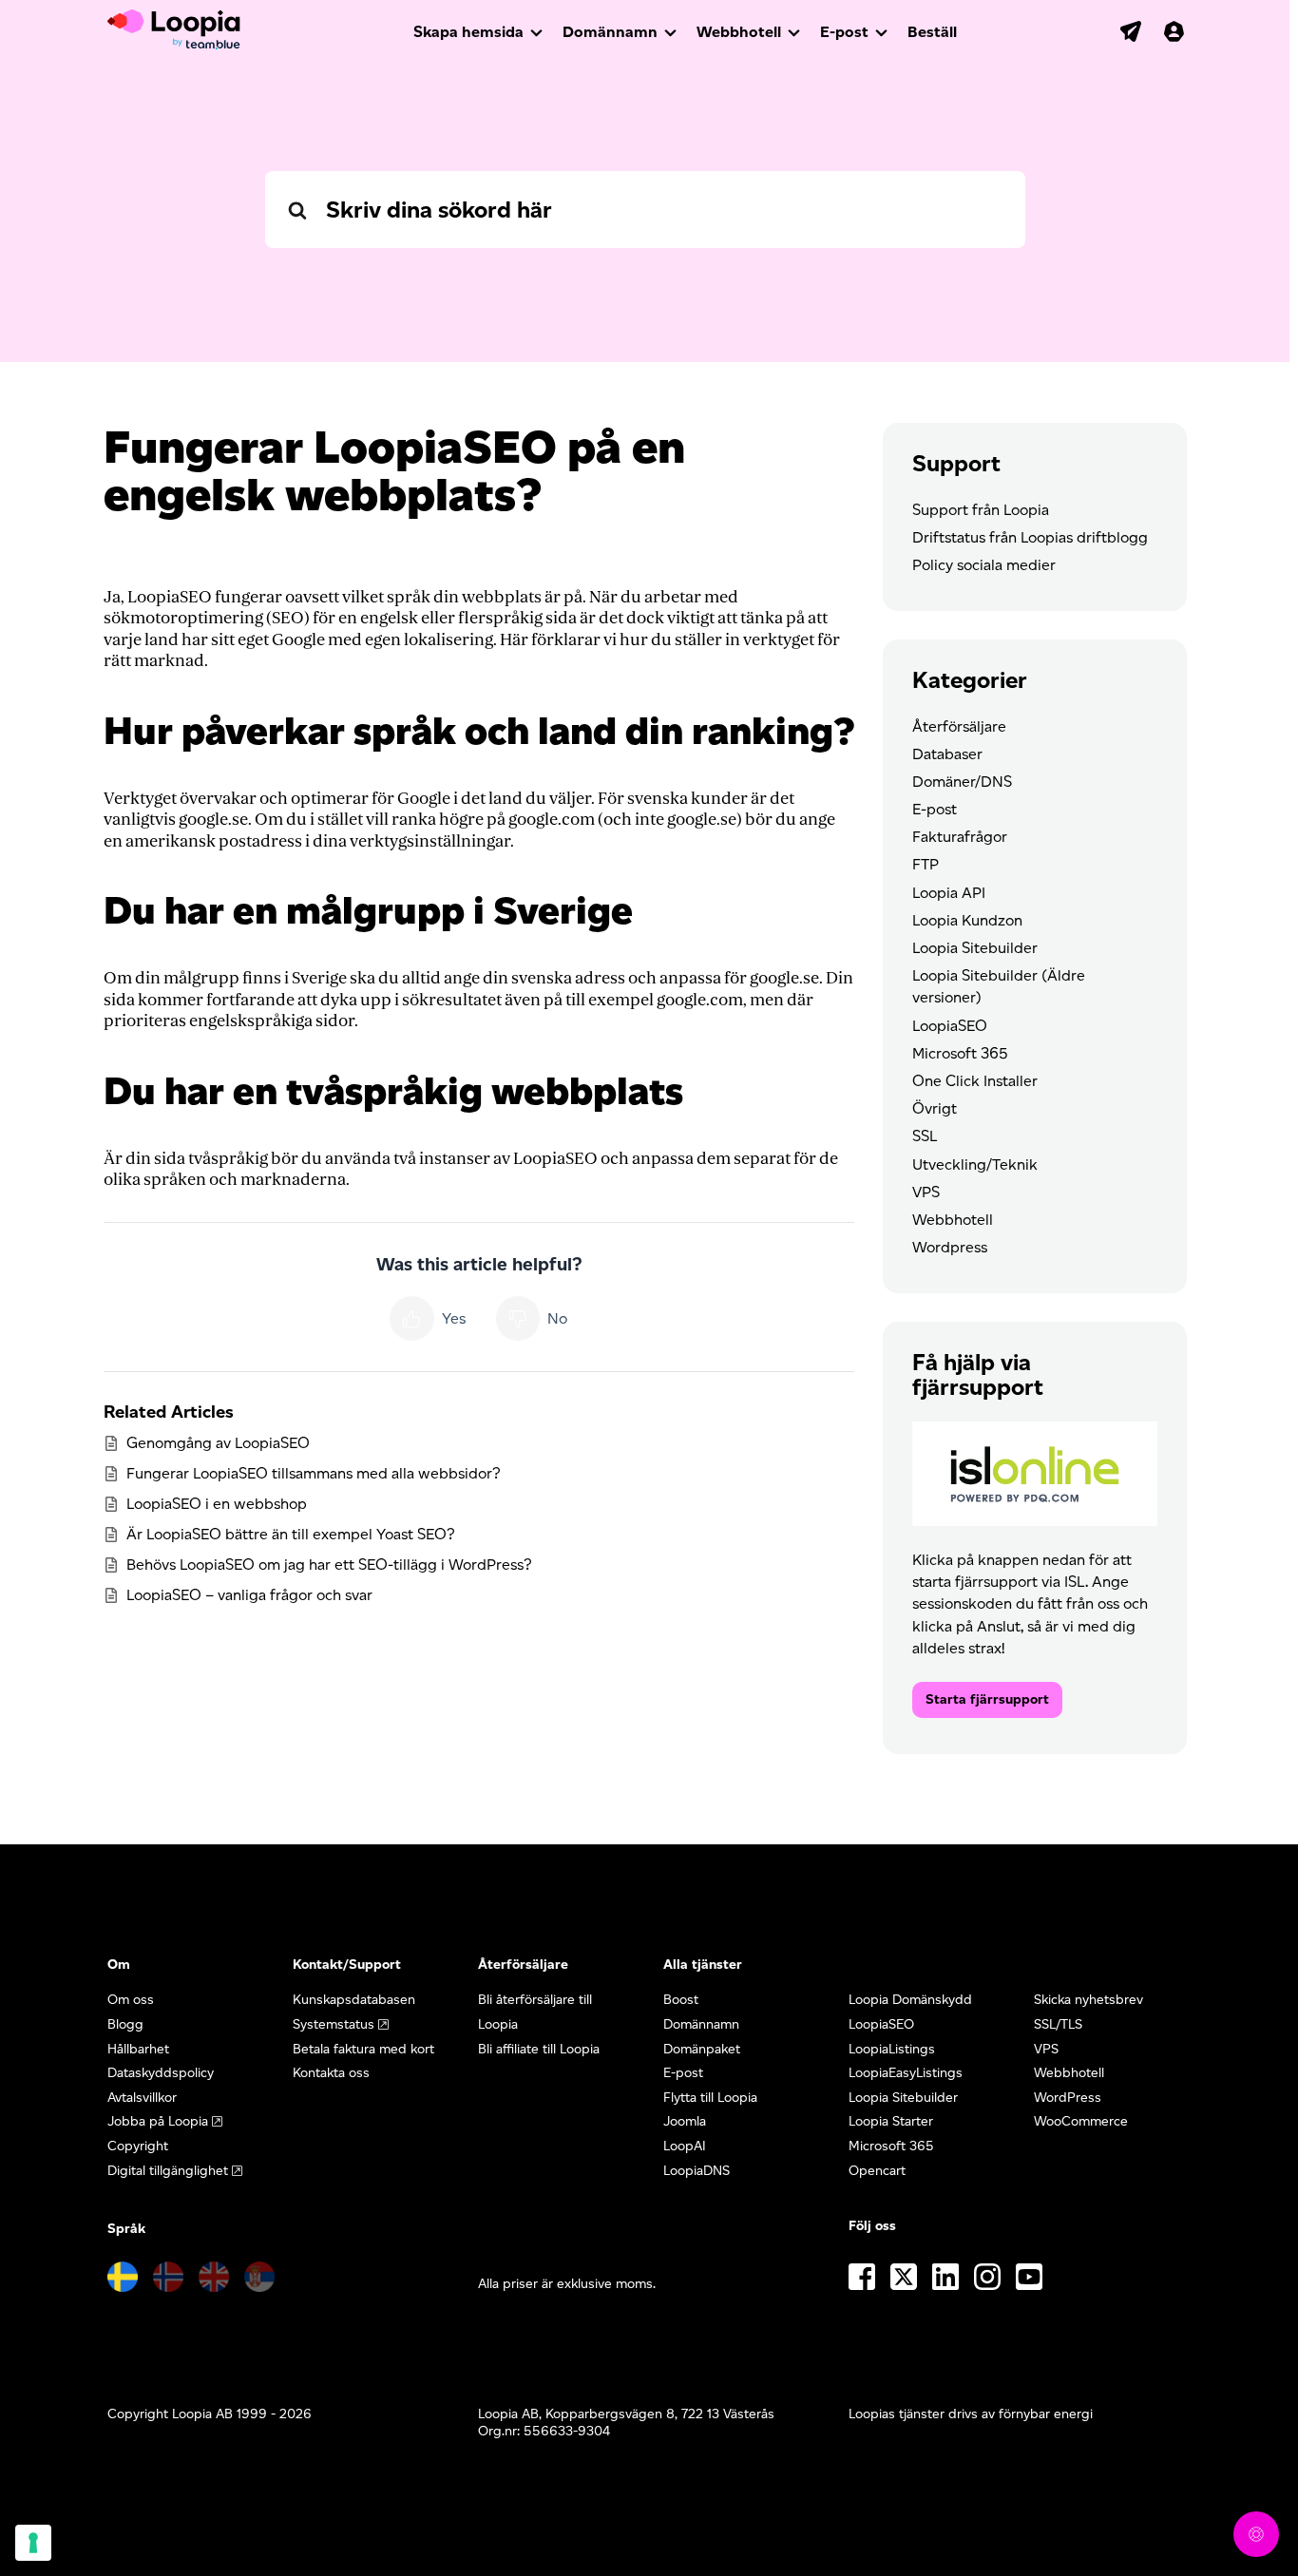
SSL (925, 1136)
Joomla (685, 2121)
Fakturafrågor (960, 837)
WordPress (1068, 2098)
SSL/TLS (1058, 2024)
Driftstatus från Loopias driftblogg (1030, 537)
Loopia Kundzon (967, 920)
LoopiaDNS (697, 2171)
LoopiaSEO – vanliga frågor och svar (249, 1595)
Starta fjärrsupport (987, 1699)
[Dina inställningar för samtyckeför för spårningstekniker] (33, 2543)
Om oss (131, 2000)
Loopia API (949, 893)
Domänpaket (702, 2049)
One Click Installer (975, 1081)
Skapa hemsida (468, 32)
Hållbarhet (138, 2049)
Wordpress (950, 1247)
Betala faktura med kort (363, 2049)
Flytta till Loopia (710, 2098)
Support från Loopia (981, 510)
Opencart (877, 2171)
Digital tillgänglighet (168, 2171)
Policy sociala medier (984, 565)
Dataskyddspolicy (161, 2073)
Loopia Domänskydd (910, 2000)
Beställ (932, 32)
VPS (926, 1192)
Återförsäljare (959, 726)
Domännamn (610, 32)
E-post (844, 32)
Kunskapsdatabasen (354, 2000)
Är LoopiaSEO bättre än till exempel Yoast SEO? (291, 1534)
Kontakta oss (331, 2073)
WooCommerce (1081, 2121)
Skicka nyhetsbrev (1088, 2000)
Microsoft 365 (960, 1053)
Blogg (125, 2024)
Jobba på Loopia (158, 2121)
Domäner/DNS (962, 782)
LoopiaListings (892, 2049)
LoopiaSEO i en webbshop (217, 1504)
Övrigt (935, 1108)
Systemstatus (334, 2024)
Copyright (138, 2146)
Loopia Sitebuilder (975, 948)
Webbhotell (739, 32)
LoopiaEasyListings (906, 2073)
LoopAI (685, 2146)
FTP (926, 864)
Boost (681, 2000)
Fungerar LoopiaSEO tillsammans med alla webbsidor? (314, 1473)
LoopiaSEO (950, 1026)
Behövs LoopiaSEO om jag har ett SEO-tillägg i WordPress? (329, 1565)
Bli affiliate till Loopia (539, 2049)
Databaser (947, 754)
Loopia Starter (891, 2121)
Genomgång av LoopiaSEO (218, 1443)
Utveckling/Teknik (975, 1164)
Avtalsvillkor (142, 2098)
